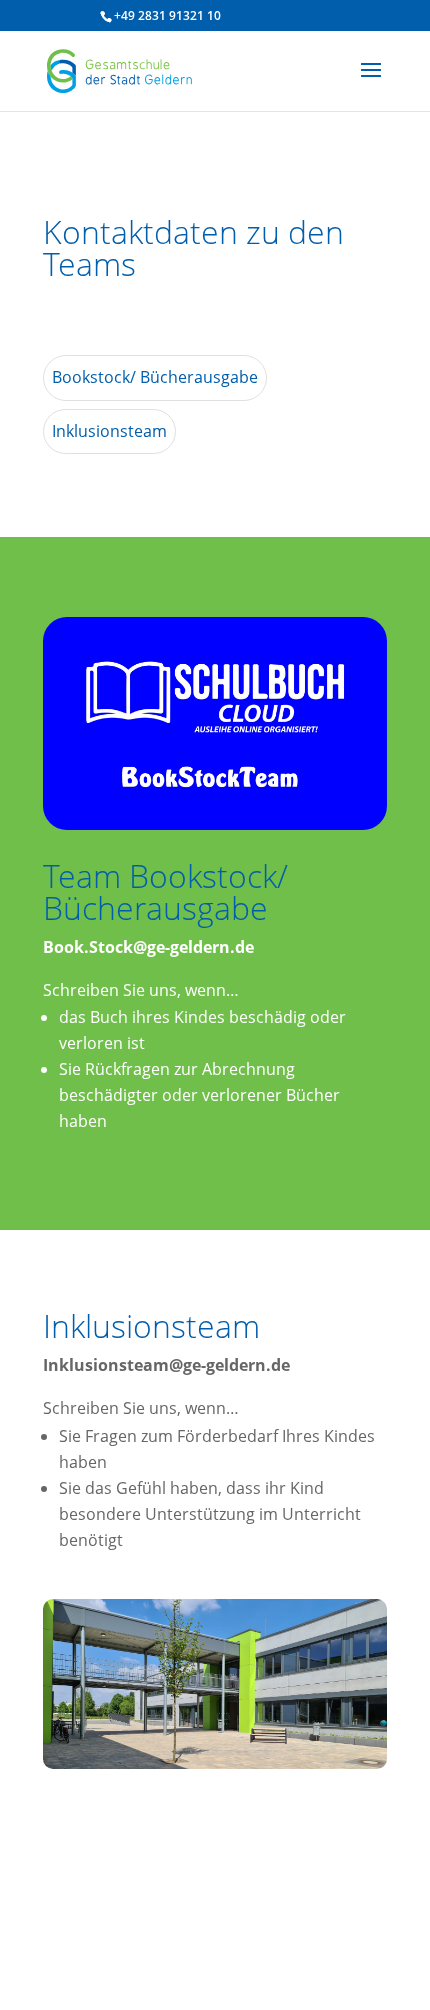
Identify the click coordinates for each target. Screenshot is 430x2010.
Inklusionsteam (109, 431)
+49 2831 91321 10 (167, 15)
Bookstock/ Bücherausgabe (155, 377)
